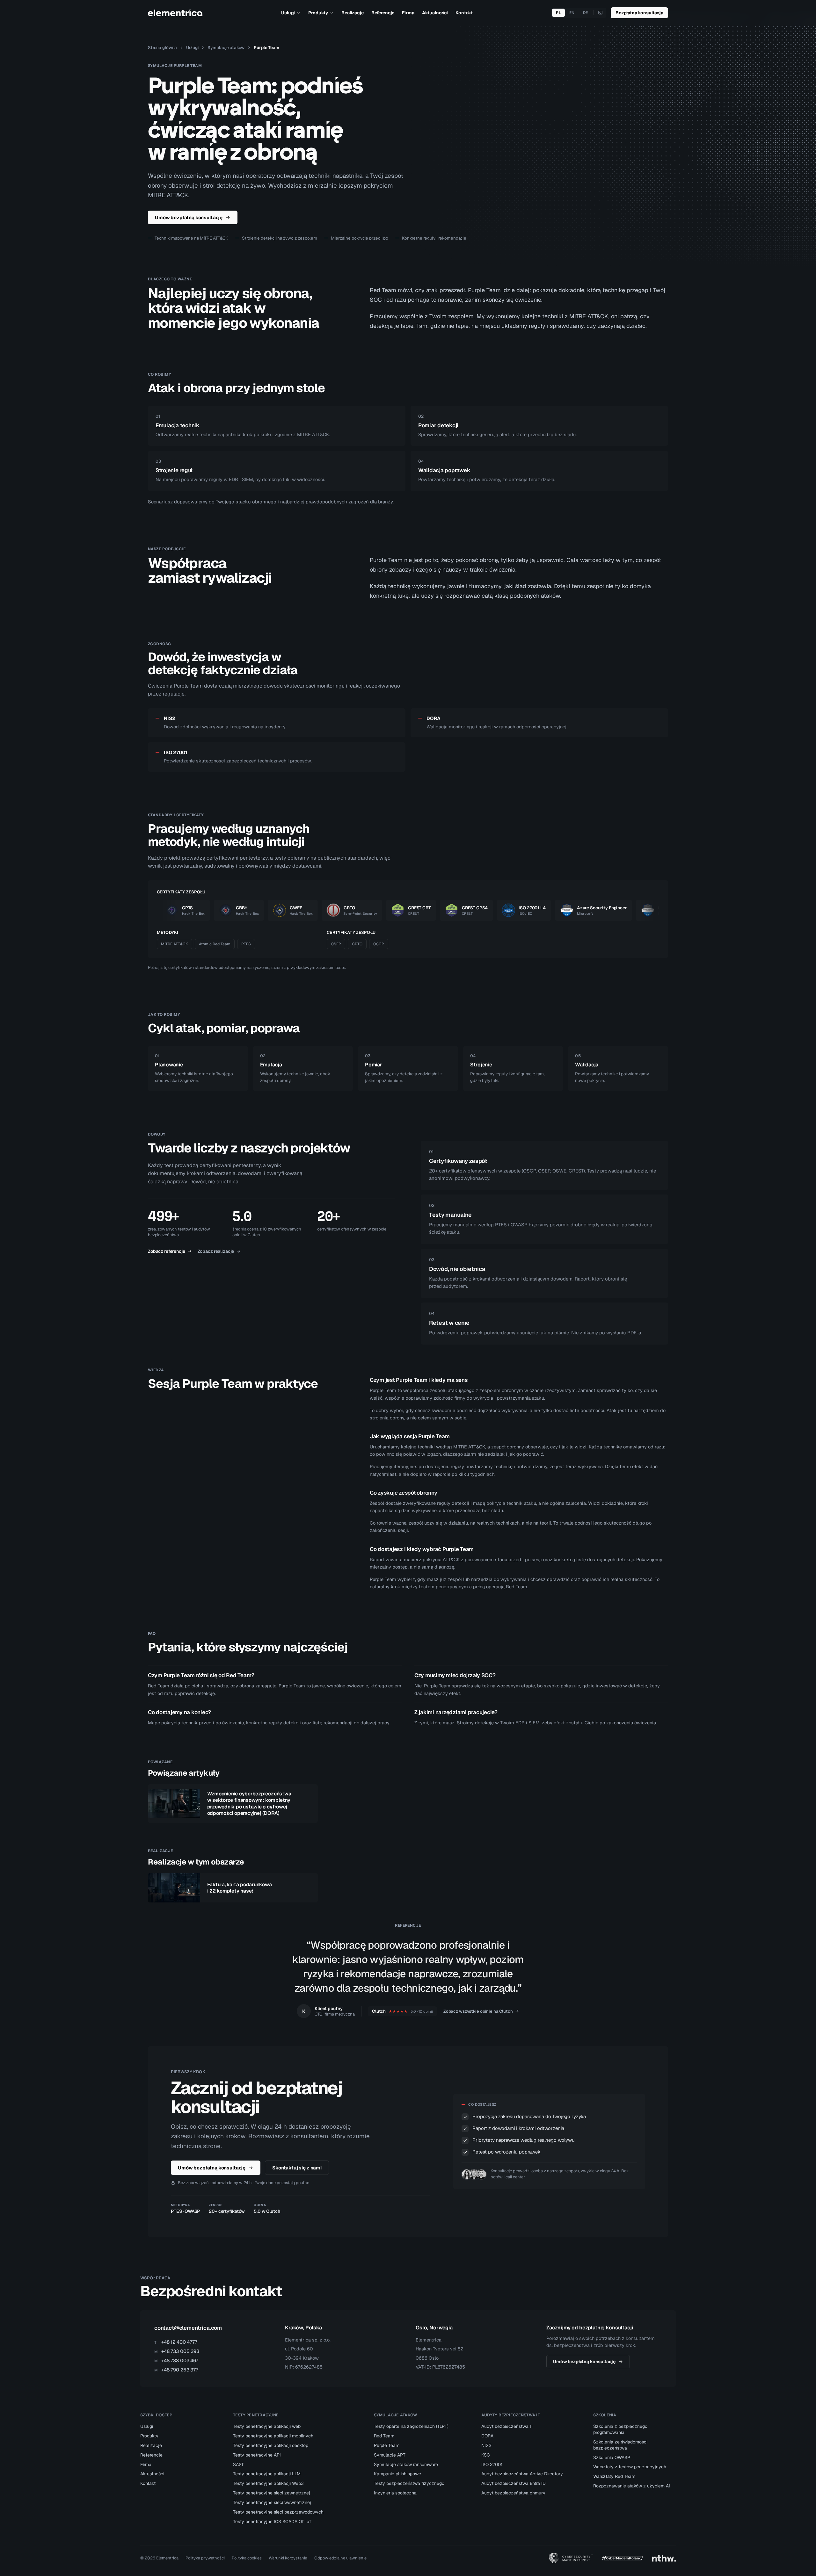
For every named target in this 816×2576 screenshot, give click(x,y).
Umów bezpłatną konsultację (189, 217)
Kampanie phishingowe (397, 2474)
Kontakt (464, 13)
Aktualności (435, 13)
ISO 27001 (492, 2464)
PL (558, 13)
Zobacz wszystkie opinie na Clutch (478, 2011)
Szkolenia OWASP (612, 2457)
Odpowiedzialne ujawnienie (340, 2558)
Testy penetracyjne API (257, 2455)
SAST (238, 2464)
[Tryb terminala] (600, 13)
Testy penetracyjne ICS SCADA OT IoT (272, 2522)
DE (586, 13)
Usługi (288, 13)
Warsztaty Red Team (614, 2476)
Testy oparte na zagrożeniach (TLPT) (411, 2426)
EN (572, 13)
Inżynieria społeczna (395, 2493)
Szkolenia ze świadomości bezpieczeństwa (620, 2445)
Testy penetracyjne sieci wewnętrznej (272, 2502)
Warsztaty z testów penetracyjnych (630, 2467)
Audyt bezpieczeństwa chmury (513, 2493)
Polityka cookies (247, 2558)
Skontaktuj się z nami (297, 2168)
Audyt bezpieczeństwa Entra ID (514, 2483)
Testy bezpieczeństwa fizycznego (409, 2483)
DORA (487, 2436)
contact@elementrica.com (188, 2328)
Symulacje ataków (226, 47)
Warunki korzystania (288, 2558)
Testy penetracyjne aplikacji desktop (271, 2445)
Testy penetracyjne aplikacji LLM (267, 2474)
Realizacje (353, 13)
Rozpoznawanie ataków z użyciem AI (632, 2486)
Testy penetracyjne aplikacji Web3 (268, 2483)
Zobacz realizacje (216, 1251)
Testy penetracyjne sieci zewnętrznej (272, 2493)
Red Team (384, 2436)
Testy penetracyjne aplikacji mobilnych (273, 2436)
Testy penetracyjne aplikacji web (267, 2426)
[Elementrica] (175, 13)
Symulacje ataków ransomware (406, 2464)
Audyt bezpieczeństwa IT (507, 2426)
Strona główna (162, 47)
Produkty (318, 13)
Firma (408, 13)
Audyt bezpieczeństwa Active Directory (522, 2474)
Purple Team (387, 2445)
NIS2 (486, 2445)
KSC (486, 2455)
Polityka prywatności (205, 2558)
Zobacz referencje (167, 1251)
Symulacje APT (390, 2455)
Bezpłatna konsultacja (639, 13)
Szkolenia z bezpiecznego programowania (620, 2429)
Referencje (383, 13)
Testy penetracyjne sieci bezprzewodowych (278, 2512)
